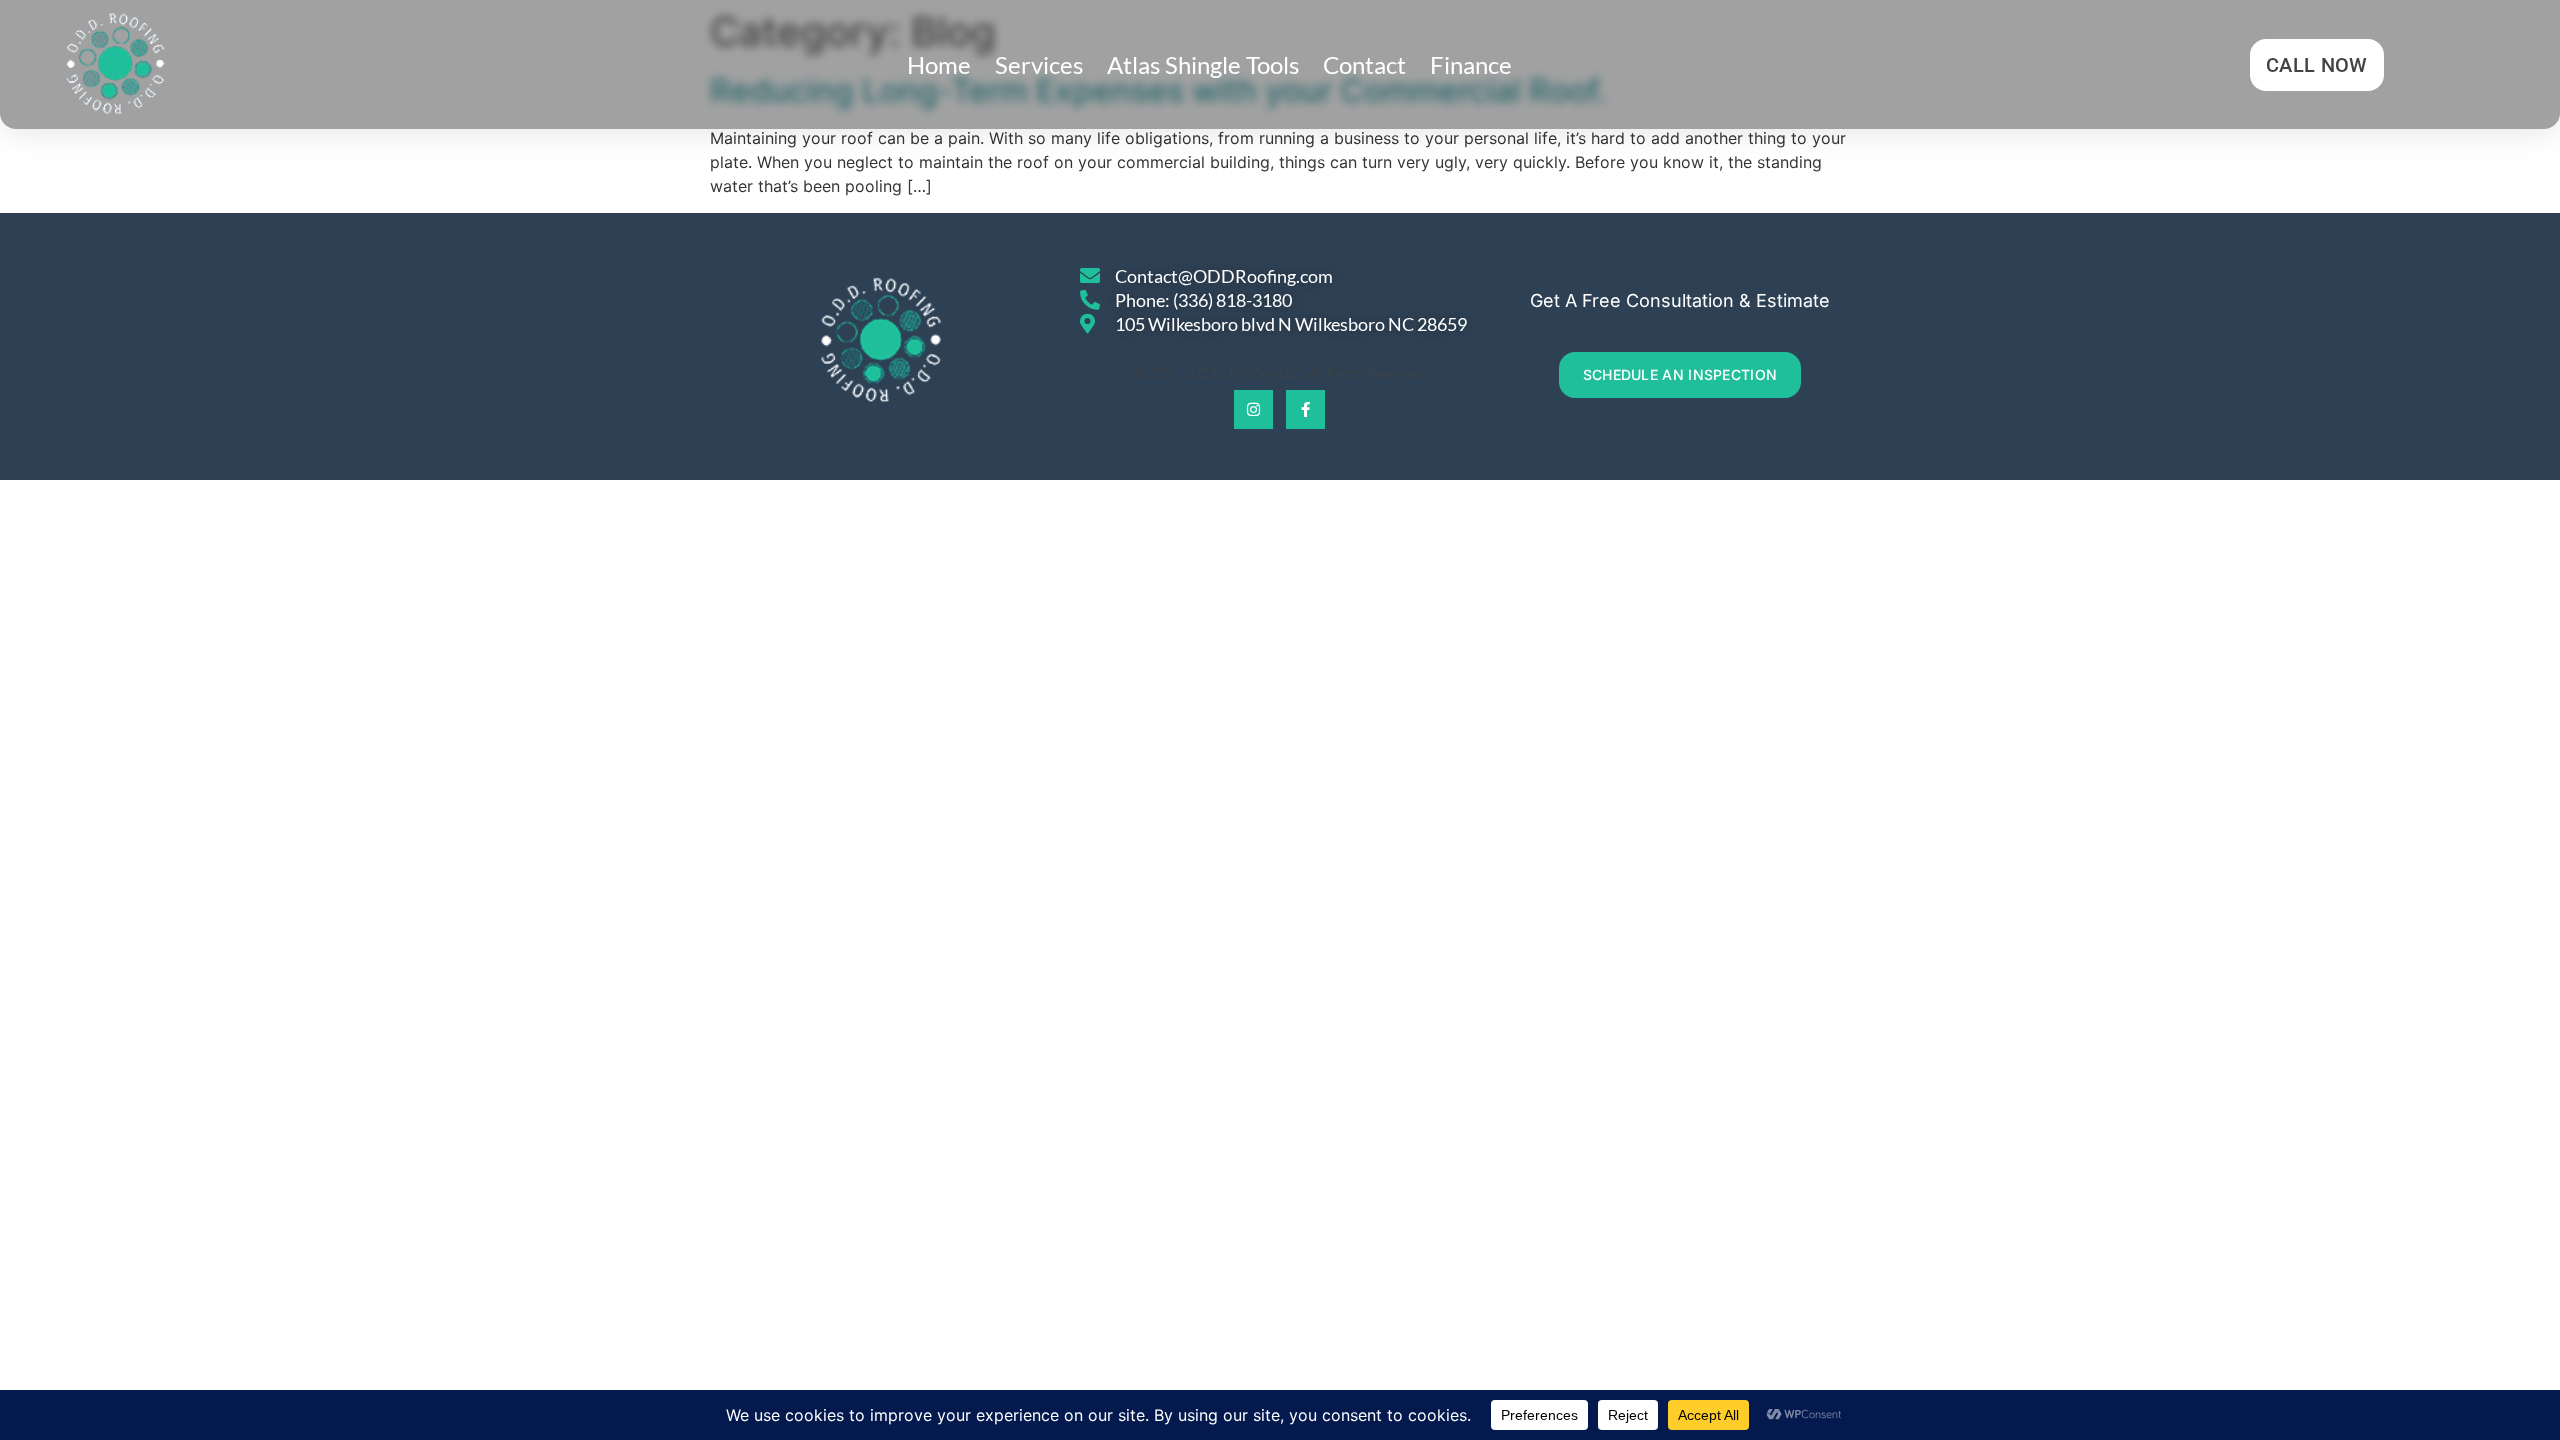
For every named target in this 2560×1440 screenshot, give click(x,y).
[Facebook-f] (1305, 409)
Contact (1364, 65)
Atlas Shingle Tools (1203, 65)
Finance (1471, 65)
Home (939, 65)
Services (1039, 65)
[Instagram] (1253, 409)
